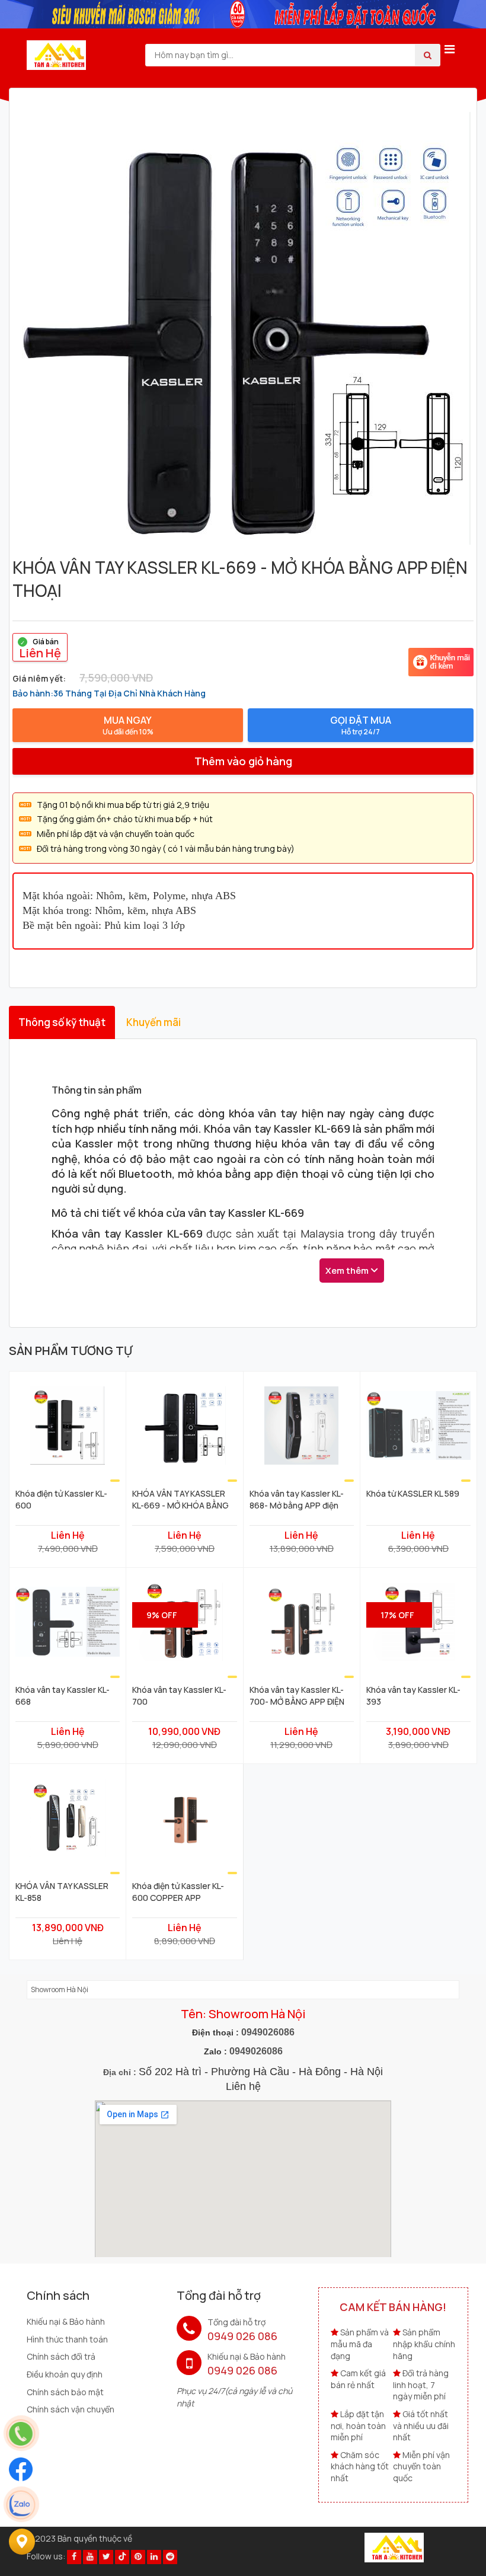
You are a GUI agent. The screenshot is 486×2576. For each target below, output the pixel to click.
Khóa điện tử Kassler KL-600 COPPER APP (178, 1891)
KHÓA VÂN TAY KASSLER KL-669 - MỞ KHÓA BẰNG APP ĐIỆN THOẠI (180, 1499)
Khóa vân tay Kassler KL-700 (179, 1695)
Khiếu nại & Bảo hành (66, 2321)
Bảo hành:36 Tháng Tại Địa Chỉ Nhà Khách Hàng (109, 693)
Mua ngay (128, 725)
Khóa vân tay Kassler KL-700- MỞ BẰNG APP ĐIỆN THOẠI (297, 1695)
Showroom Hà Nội (60, 1989)
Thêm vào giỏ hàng (243, 761)
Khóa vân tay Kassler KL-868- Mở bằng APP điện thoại (297, 1499)
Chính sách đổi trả (61, 2356)
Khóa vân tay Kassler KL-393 (413, 1695)
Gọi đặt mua (361, 725)
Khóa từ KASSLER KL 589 (413, 1493)
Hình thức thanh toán (67, 2339)
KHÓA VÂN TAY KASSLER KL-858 (62, 1891)
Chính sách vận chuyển (71, 2409)
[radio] (40, 647)
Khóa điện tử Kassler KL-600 (61, 1499)
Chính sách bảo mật (65, 2392)
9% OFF (162, 1615)
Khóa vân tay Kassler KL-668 (63, 1695)
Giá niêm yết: (39, 678)
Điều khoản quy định (65, 2374)
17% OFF (397, 1615)
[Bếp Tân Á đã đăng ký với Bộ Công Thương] (394, 2546)
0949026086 (268, 2032)
